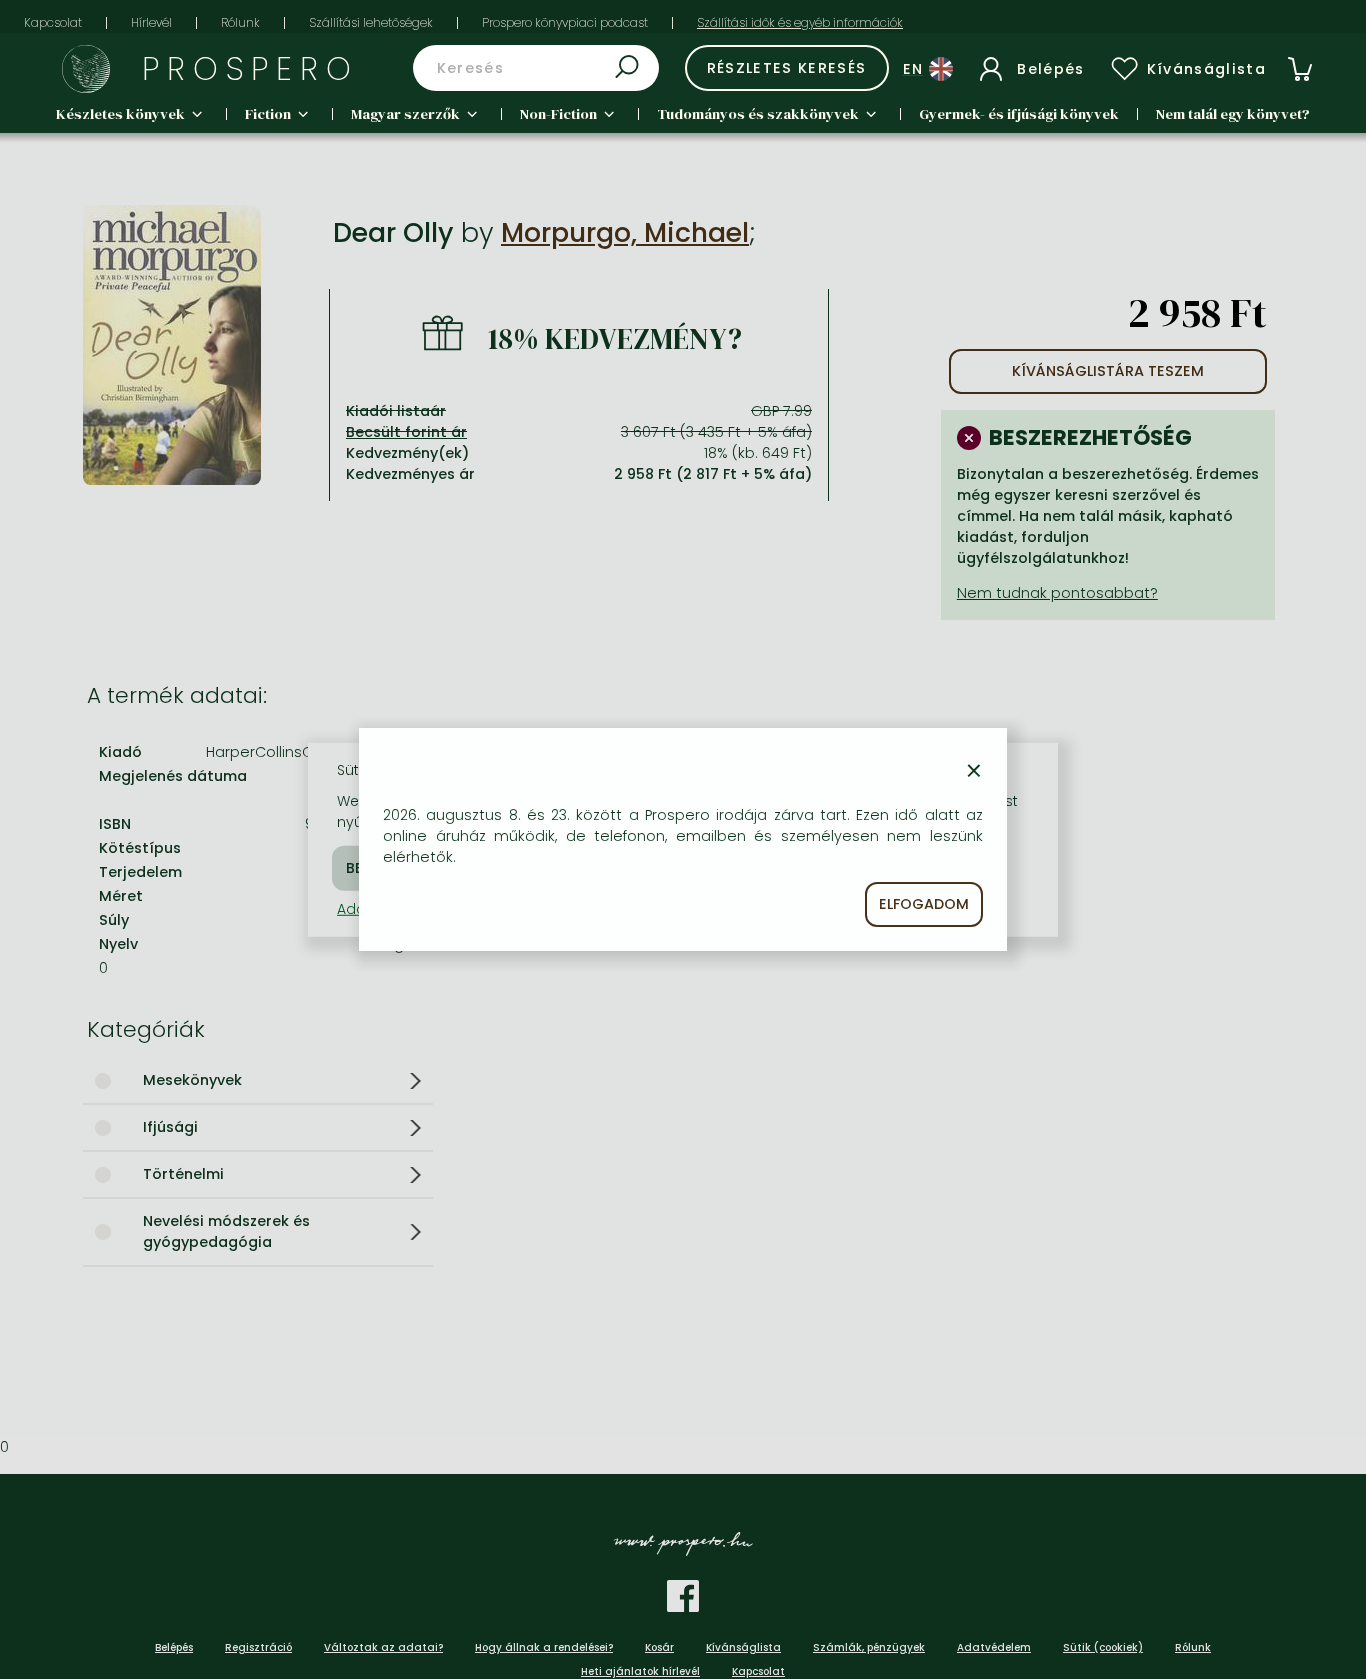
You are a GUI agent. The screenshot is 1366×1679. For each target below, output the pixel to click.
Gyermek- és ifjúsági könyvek (1019, 114)
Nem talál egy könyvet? (1233, 114)
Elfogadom (924, 904)
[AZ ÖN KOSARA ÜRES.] (1300, 69)
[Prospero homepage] (86, 69)
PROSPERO (250, 68)
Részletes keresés (787, 68)
